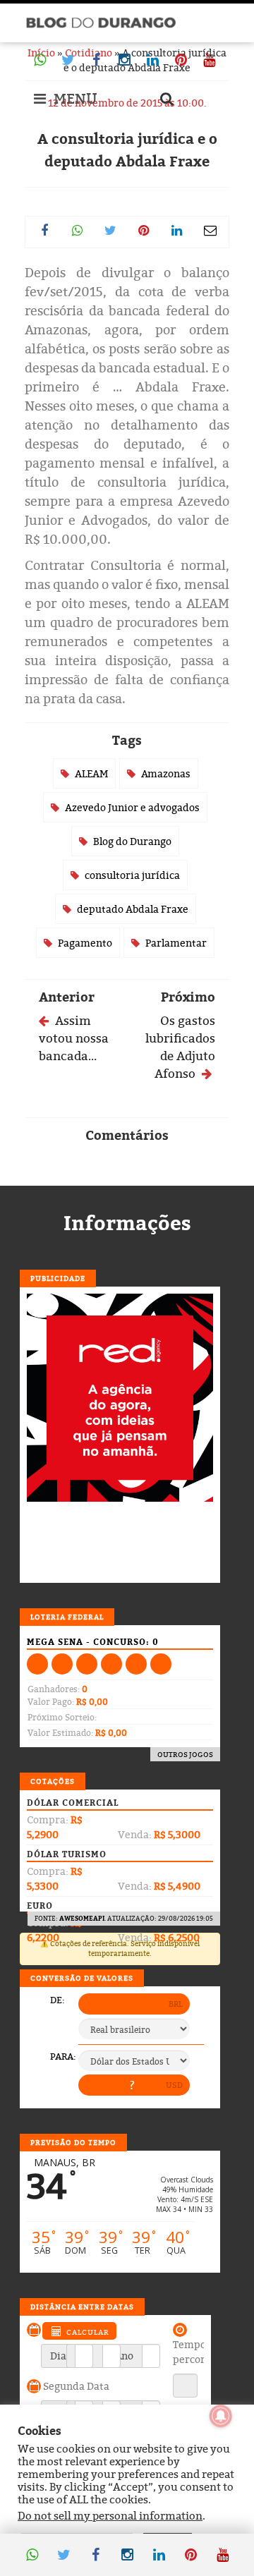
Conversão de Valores (82, 1978)
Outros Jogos (185, 1754)
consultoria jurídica (132, 875)
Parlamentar (176, 943)
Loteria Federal (67, 1617)
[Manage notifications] (221, 2416)
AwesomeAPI (82, 1918)
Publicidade (58, 1278)
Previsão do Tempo (73, 2142)
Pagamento (85, 943)
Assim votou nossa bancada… (74, 1038)
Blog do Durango (132, 841)
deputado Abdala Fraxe (133, 909)
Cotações (53, 1781)
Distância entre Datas (82, 2307)
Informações (127, 1223)
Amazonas (166, 773)
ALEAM (91, 773)
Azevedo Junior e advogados (132, 807)
